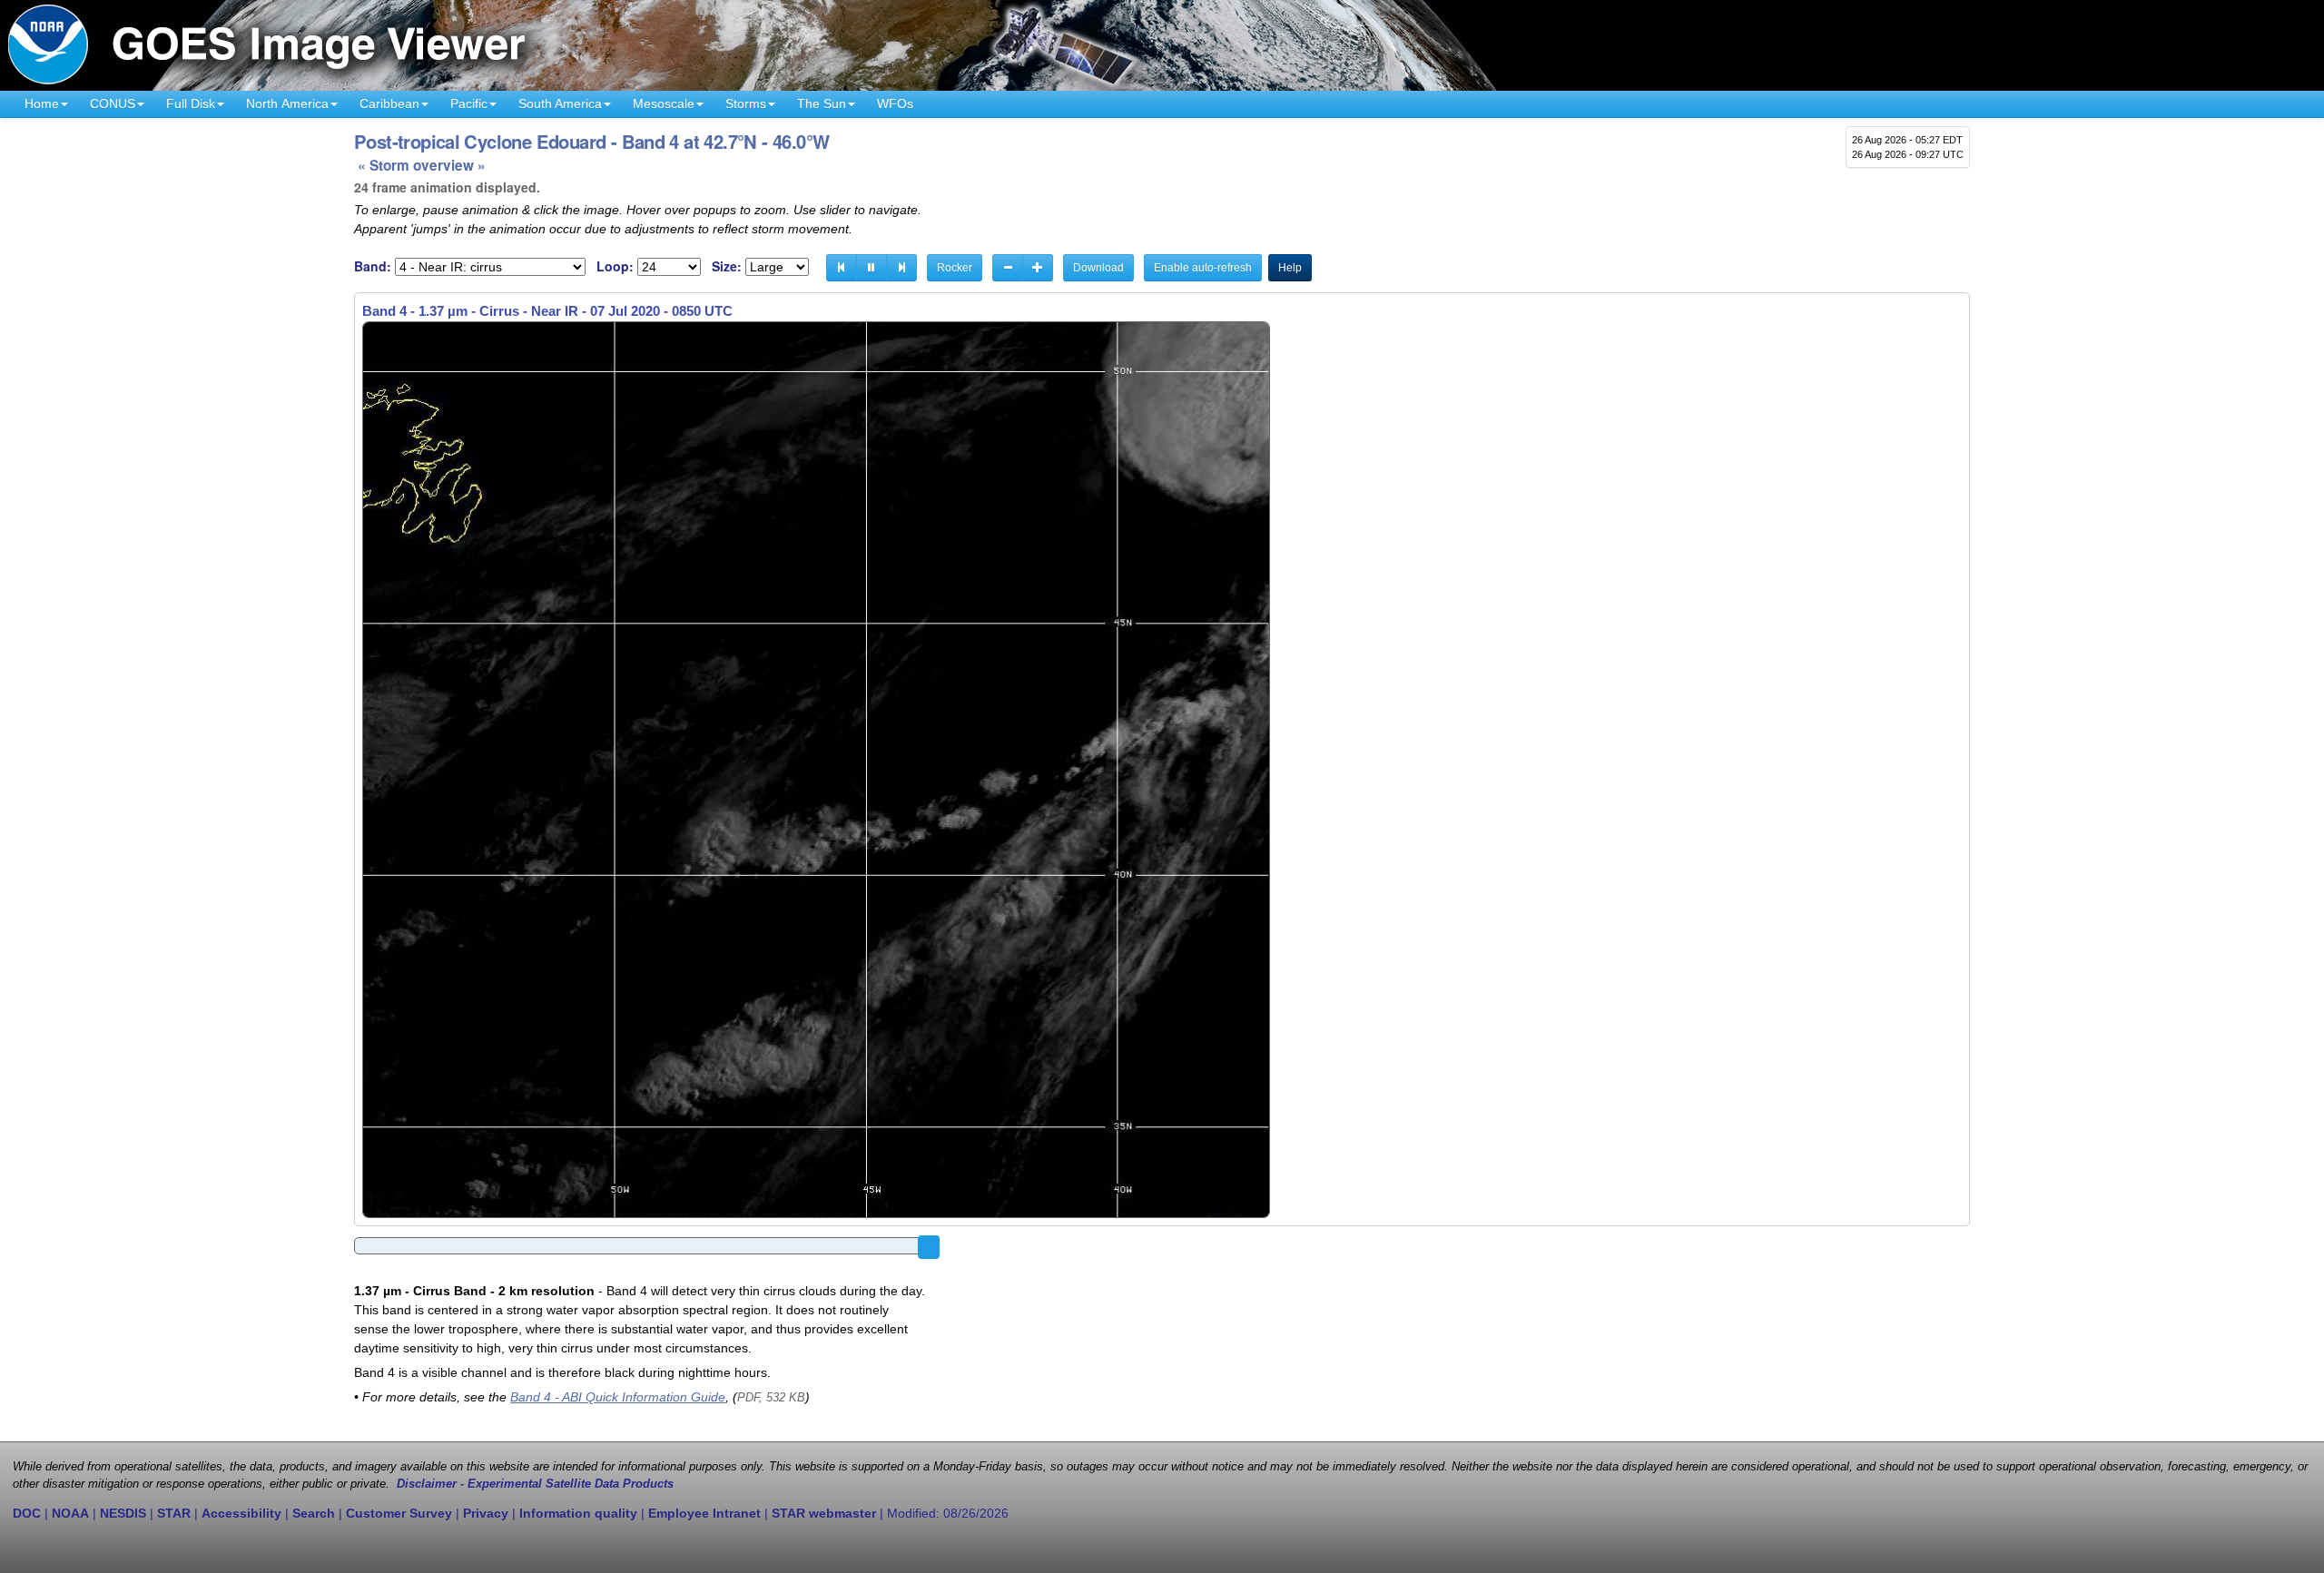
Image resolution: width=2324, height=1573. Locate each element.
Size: (727, 266)
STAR (174, 1513)
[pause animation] (871, 268)
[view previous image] (842, 268)
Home (42, 103)
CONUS (113, 103)
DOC (27, 1513)
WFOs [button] (895, 103)
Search (314, 1513)
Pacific (469, 103)
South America (560, 103)
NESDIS (123, 1513)
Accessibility (241, 1513)
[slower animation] (1008, 268)
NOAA (70, 1513)
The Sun (822, 103)
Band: (373, 266)
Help (1290, 268)
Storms (746, 103)
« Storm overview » (422, 165)
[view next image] (901, 268)
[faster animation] (1038, 268)
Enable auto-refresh (1203, 268)
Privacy (486, 1513)
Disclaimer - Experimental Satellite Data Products (535, 1484)
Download (1098, 268)
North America (287, 103)
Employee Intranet (704, 1513)
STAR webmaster (824, 1513)
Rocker (955, 268)
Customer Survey (399, 1513)
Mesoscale (664, 103)
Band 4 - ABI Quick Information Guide (618, 1397)
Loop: (615, 266)
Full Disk (191, 103)
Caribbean (389, 103)
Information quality (578, 1513)
